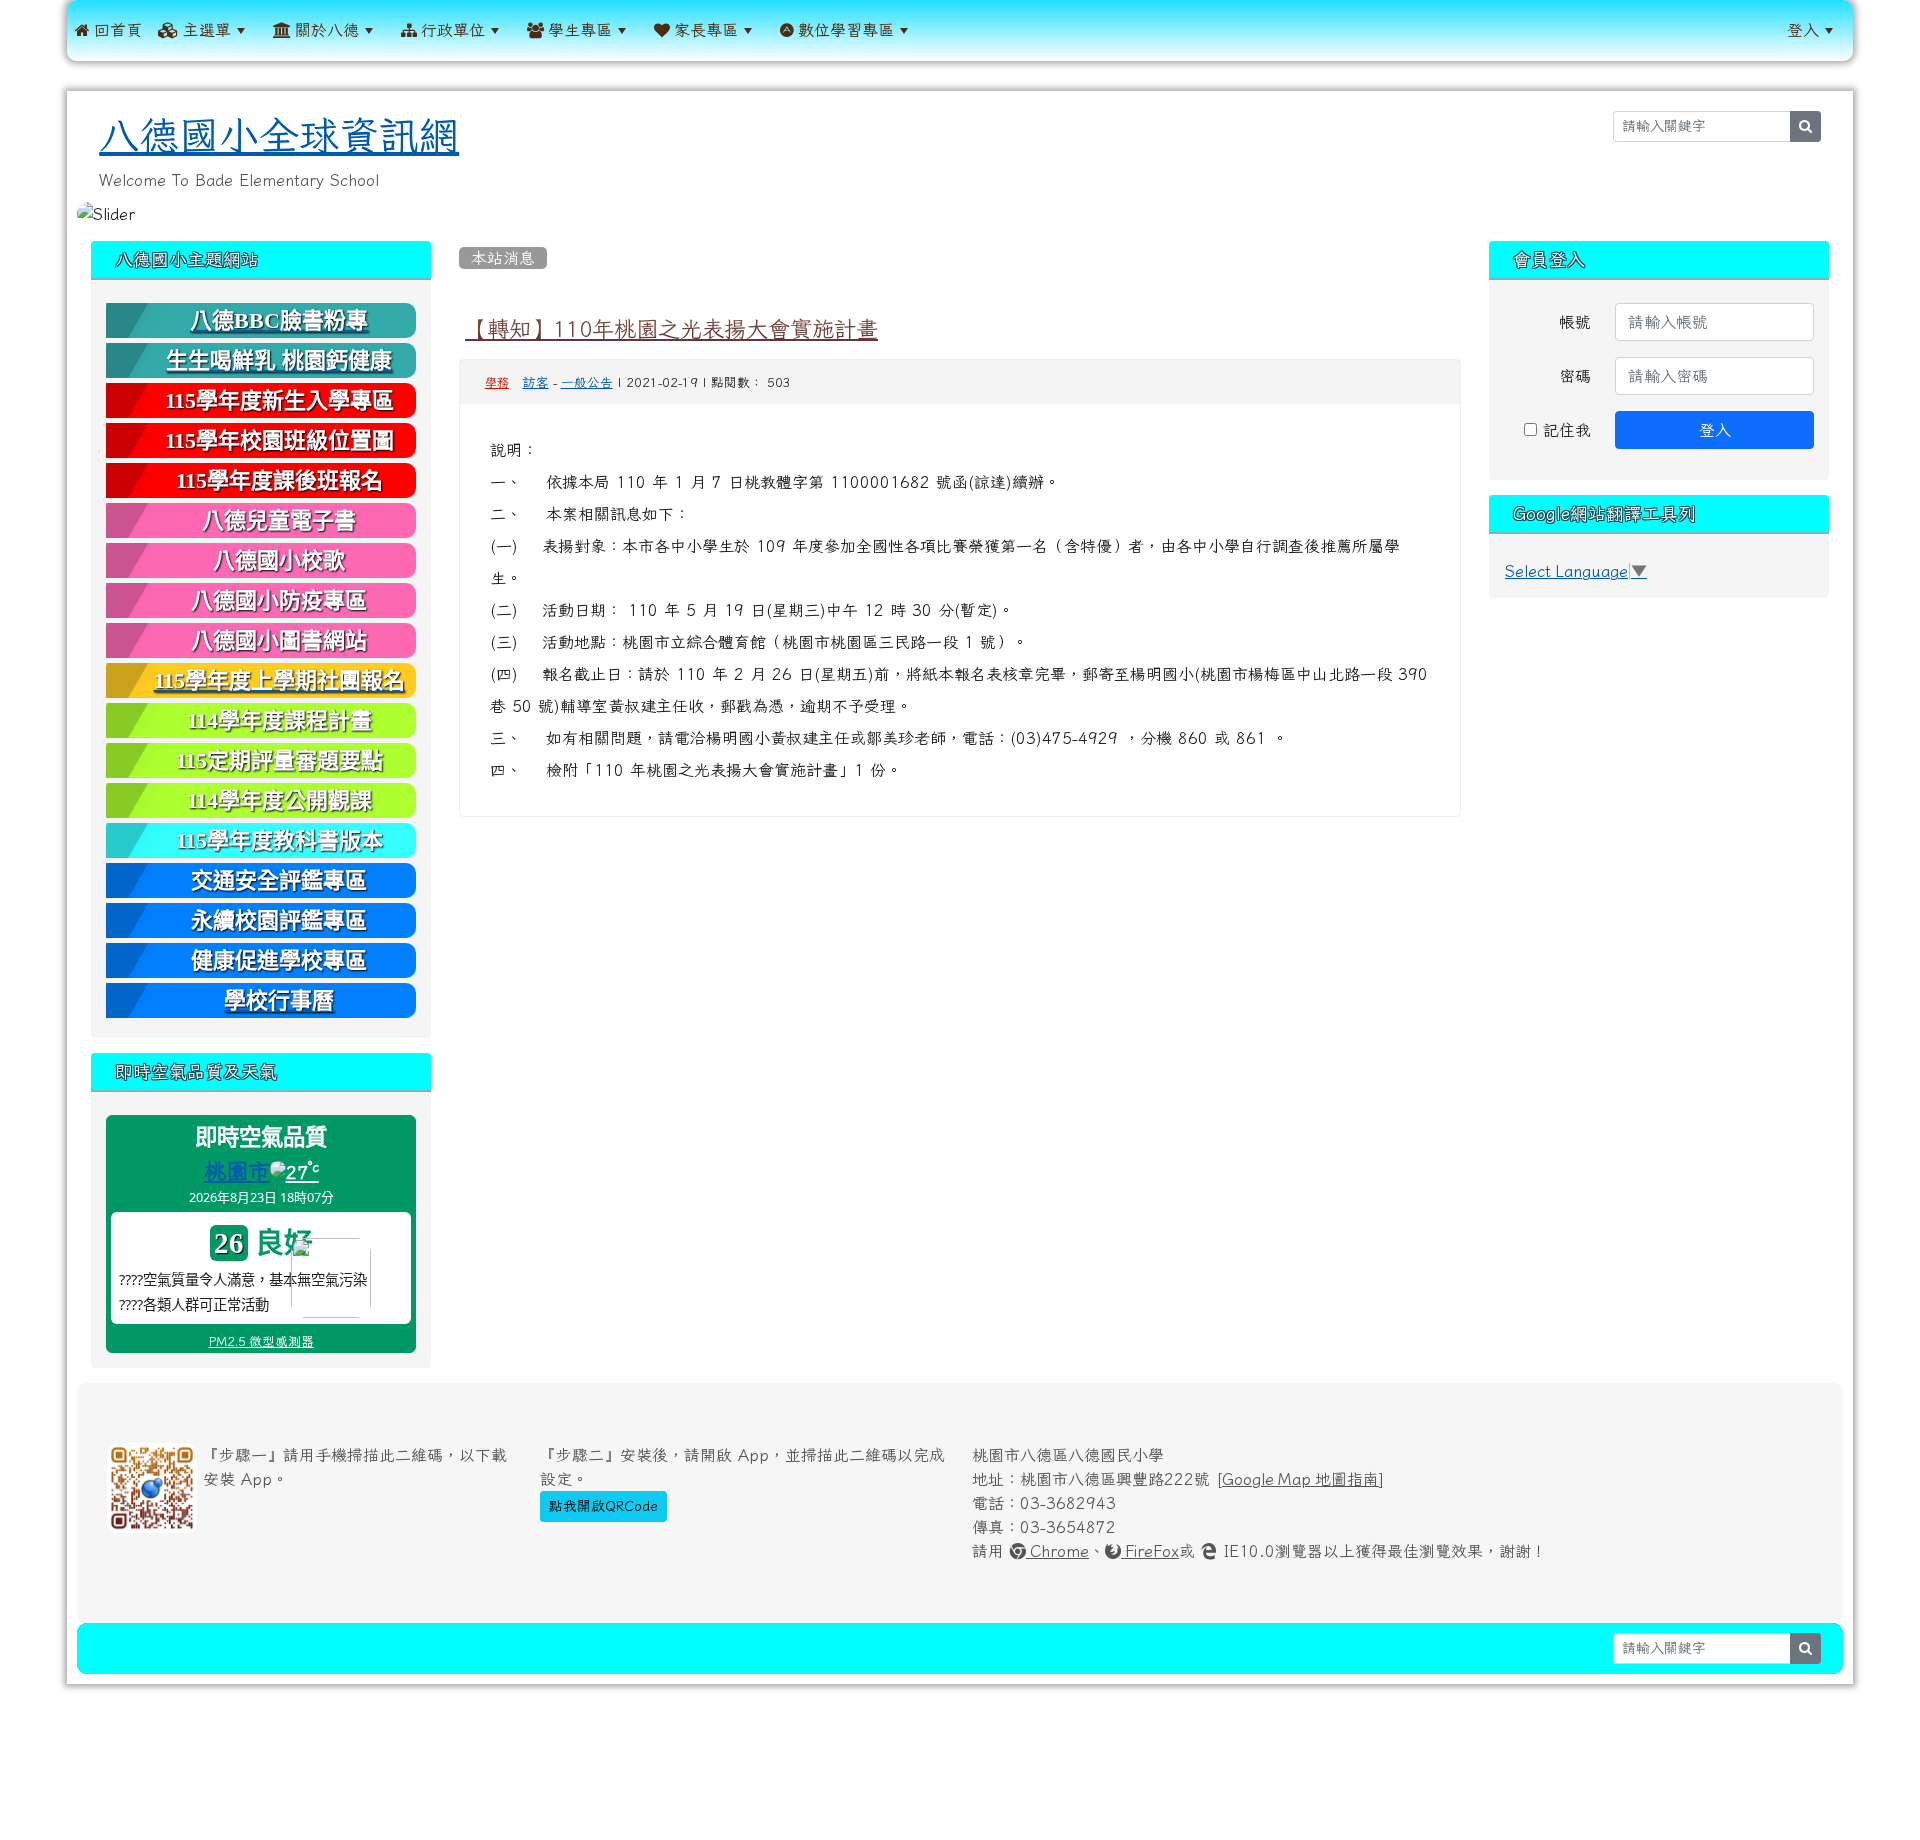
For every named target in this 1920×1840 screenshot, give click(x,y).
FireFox (1150, 1551)
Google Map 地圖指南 (1300, 1479)
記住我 (1564, 430)
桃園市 (237, 1171)
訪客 (536, 382)
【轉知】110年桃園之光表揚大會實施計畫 (671, 329)
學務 (497, 383)
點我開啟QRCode (603, 1506)
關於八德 (325, 30)
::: (942, 30)
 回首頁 (108, 30)
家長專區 (704, 30)
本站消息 (503, 258)
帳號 (1575, 322)
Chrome (1057, 1551)
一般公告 (587, 382)
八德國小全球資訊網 (279, 136)
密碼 (1575, 376)
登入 (1803, 30)
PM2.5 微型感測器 (261, 1341)
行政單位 (451, 30)
